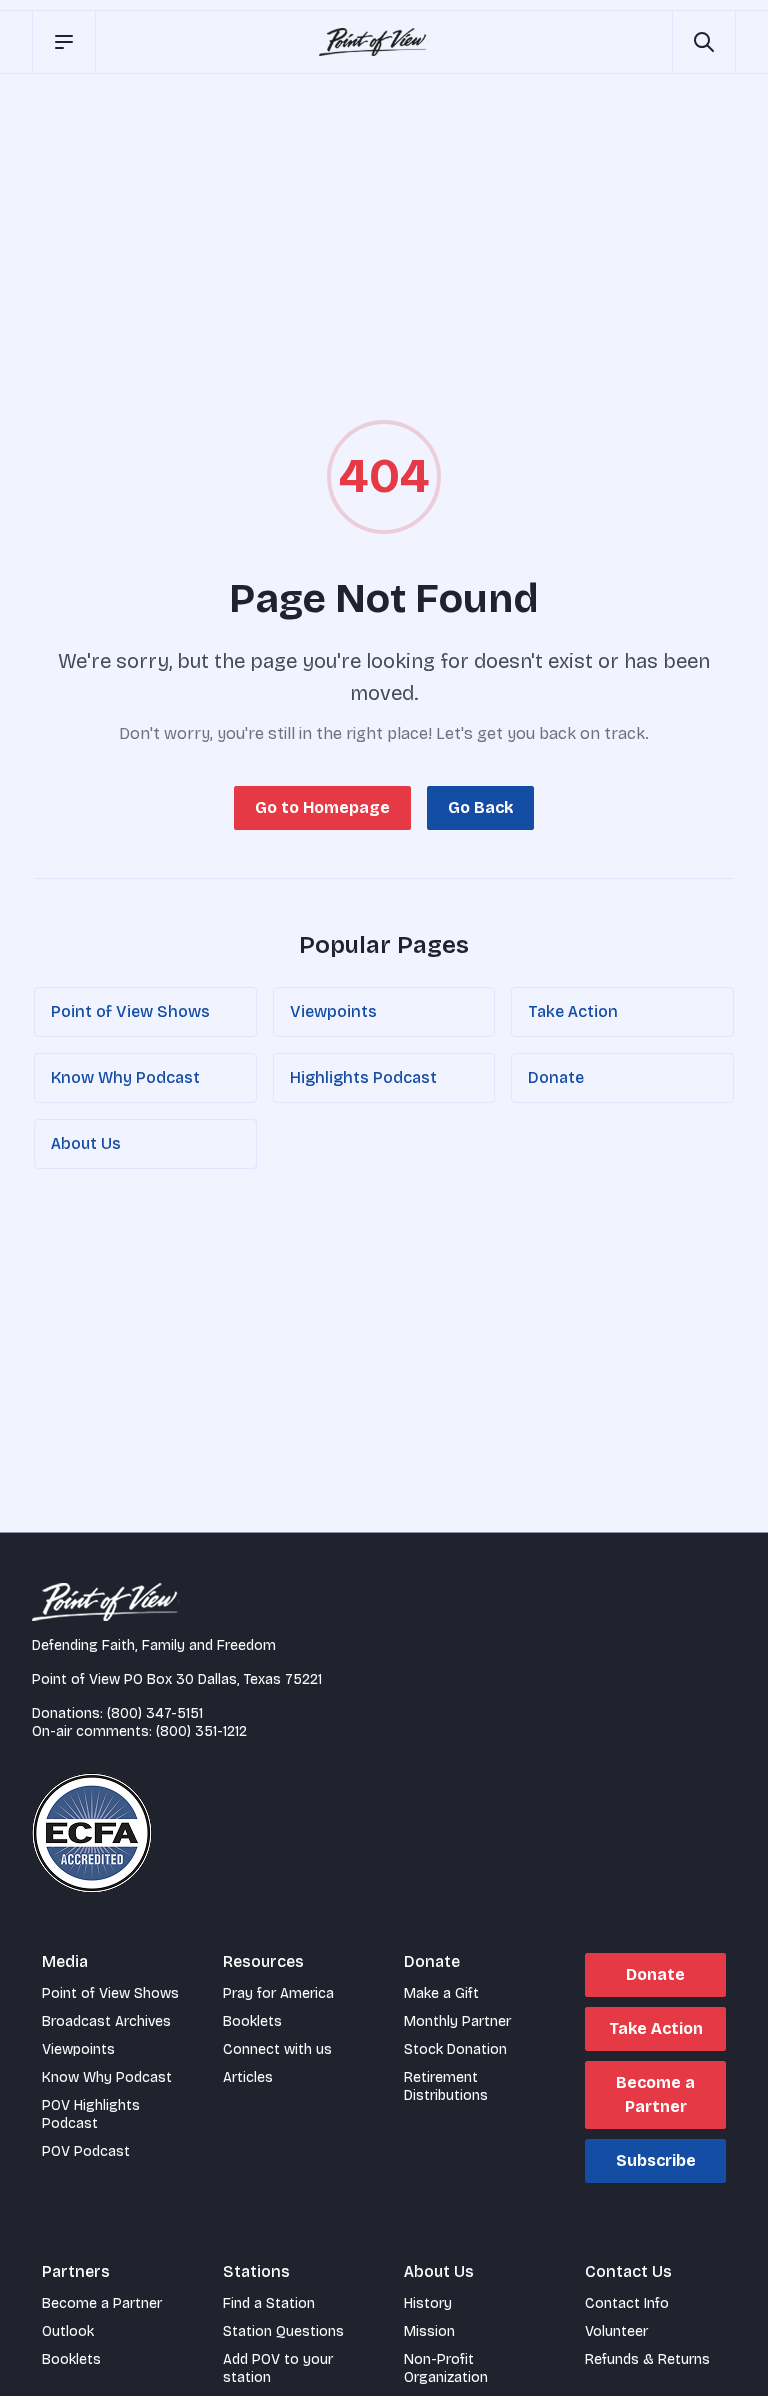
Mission (429, 2331)
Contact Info (627, 2303)
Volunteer (616, 2331)
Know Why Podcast (125, 1077)
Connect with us (277, 2049)
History (428, 2303)
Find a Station (269, 2303)
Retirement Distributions (446, 2086)
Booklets (252, 2021)
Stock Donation (455, 2049)
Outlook (68, 2331)
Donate (556, 1077)
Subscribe (656, 2160)
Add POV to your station (278, 2368)
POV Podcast (86, 2151)
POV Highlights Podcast (91, 2114)
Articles (248, 2077)
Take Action (573, 1011)
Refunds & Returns (647, 2359)
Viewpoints (333, 1011)
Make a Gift (441, 1993)
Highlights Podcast (363, 1077)
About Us (86, 1143)
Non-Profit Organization (446, 2368)
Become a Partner (655, 2094)
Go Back (480, 807)
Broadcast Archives (106, 2021)
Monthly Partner (457, 2021)
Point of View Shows (130, 1011)
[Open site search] (704, 42)
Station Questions (283, 2331)
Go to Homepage (322, 807)
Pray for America (278, 1993)
